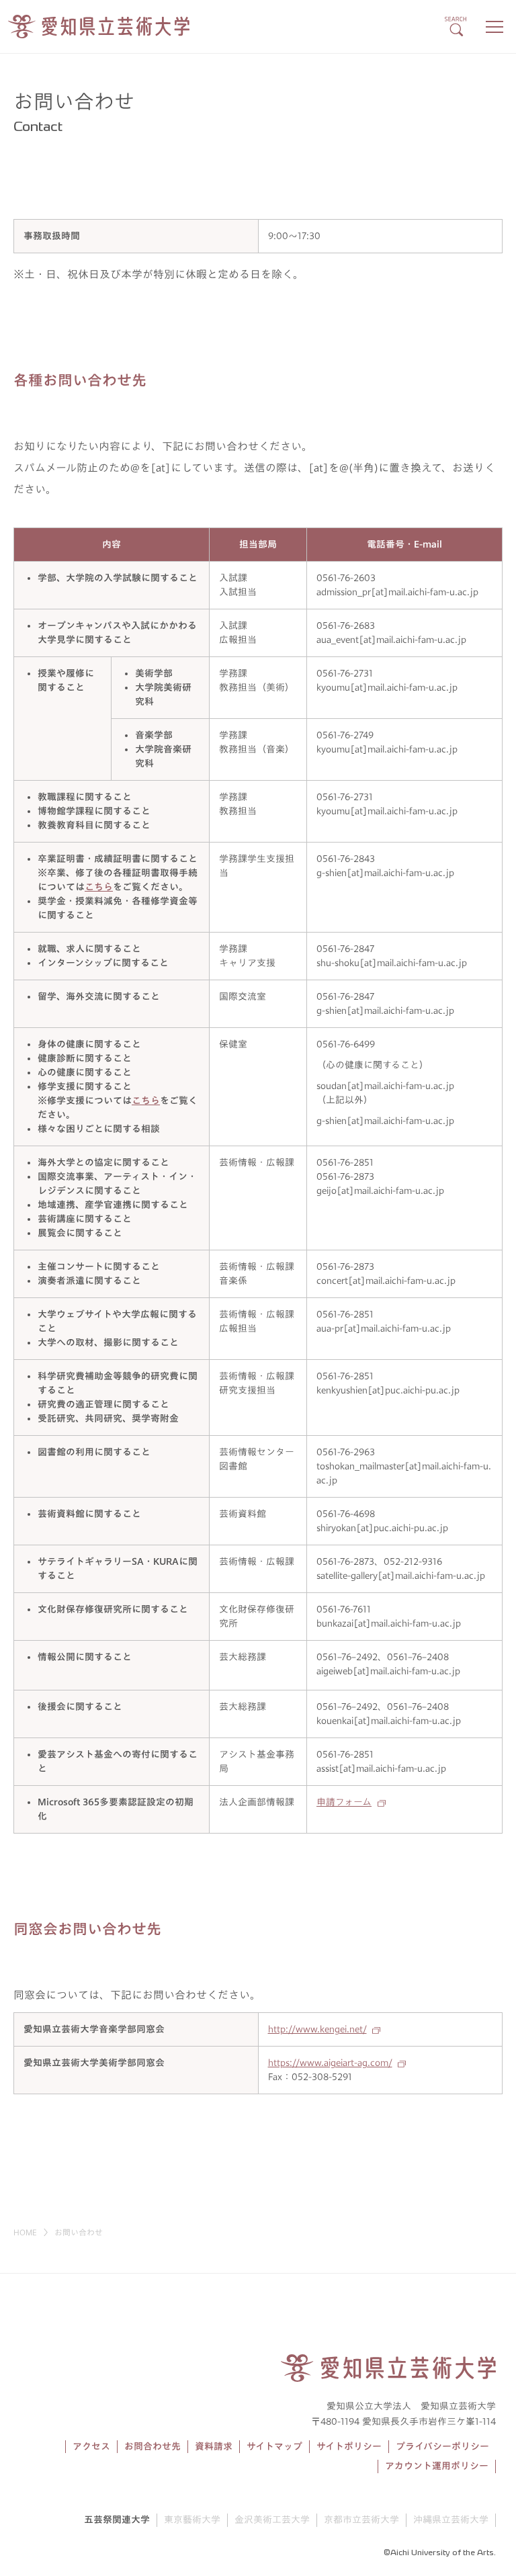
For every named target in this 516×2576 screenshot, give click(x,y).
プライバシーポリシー (442, 2446)
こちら (99, 887)
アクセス (91, 2446)
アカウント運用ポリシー (437, 2466)
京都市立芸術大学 (361, 2520)
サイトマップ (274, 2446)
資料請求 (214, 2446)
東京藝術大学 (192, 2520)
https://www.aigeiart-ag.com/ (330, 2063)
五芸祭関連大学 (117, 2520)
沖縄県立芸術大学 (451, 2520)
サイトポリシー (349, 2446)
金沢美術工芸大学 (272, 2520)
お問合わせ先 (153, 2446)
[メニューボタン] (494, 27)
